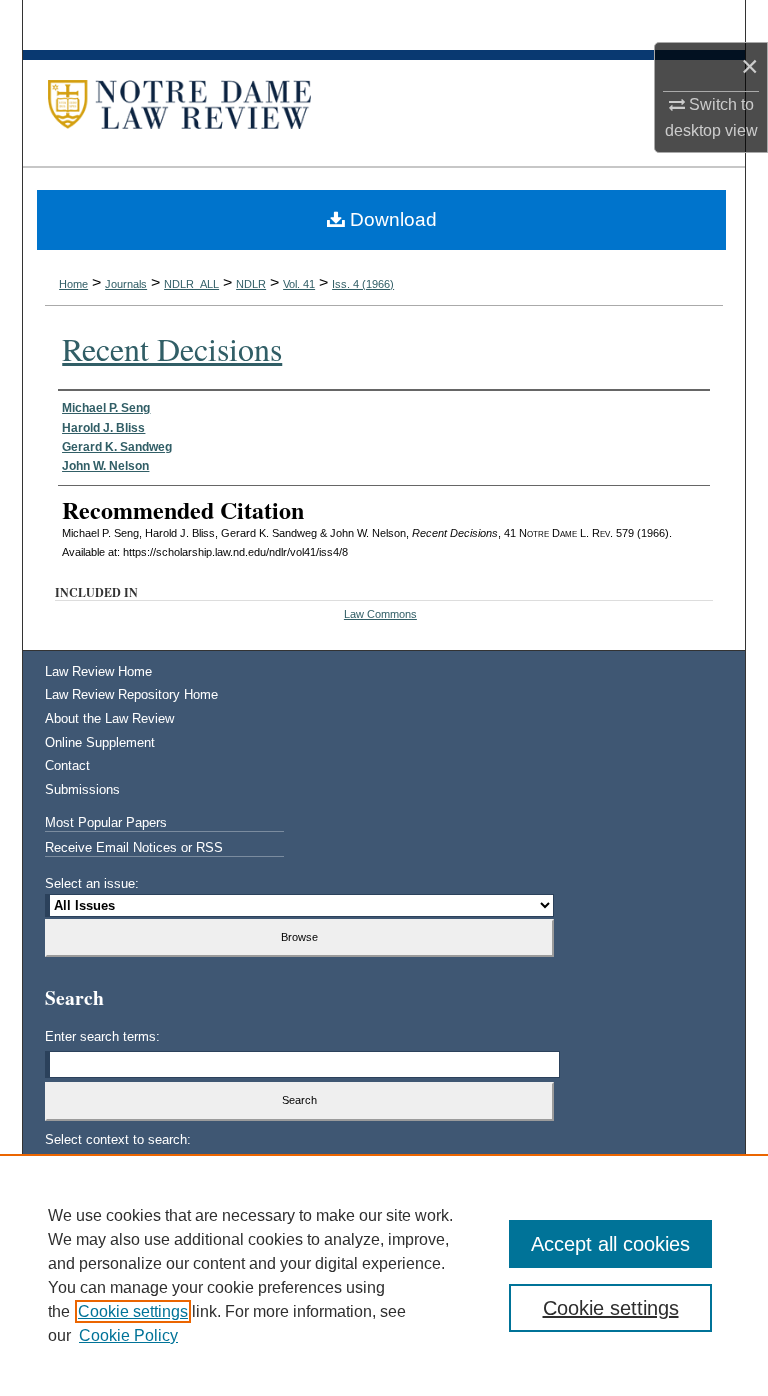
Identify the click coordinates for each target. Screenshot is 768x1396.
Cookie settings (133, 1311)
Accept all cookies (610, 1244)
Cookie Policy (128, 1335)
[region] (384, 1275)
